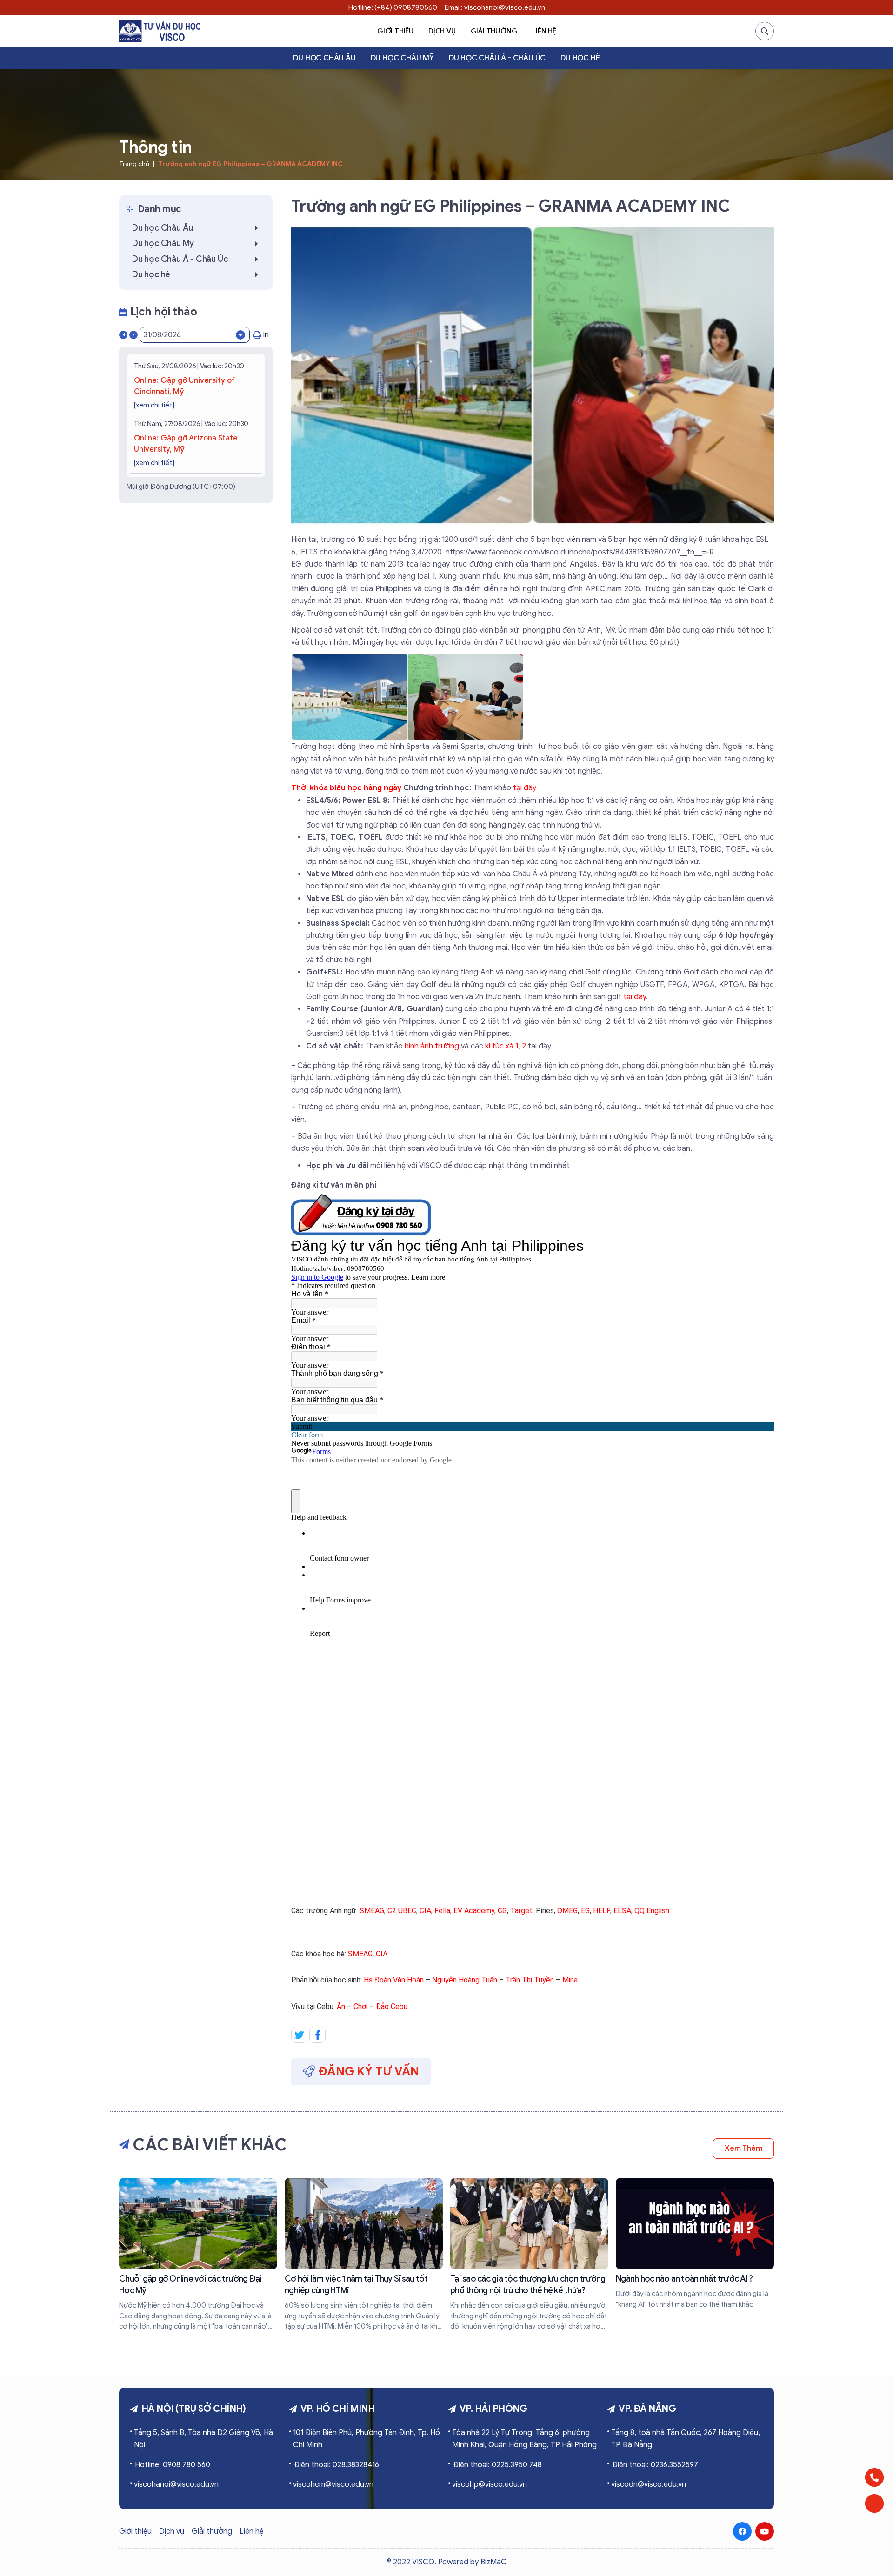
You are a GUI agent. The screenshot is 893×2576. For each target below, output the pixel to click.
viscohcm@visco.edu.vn (333, 2484)
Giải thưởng (494, 31)
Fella (442, 1911)
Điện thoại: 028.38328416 (337, 2465)
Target (521, 1911)
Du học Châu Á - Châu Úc (497, 58)
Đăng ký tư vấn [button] (369, 2071)
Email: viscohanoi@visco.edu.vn (495, 7)
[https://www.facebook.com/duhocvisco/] (742, 2531)
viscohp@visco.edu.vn (490, 2484)
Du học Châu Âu (324, 58)
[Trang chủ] (160, 31)
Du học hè (580, 58)
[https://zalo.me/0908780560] (874, 2503)
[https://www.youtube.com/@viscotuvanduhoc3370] (765, 2531)
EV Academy (474, 1911)
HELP (602, 1911)
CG (502, 1911)
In (266, 335)
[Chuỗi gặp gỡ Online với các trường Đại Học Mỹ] (198, 2255)
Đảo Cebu (392, 2006)
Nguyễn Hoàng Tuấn (465, 1980)
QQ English (652, 1911)
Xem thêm (743, 2149)
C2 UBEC (402, 1911)
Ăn (341, 2006)
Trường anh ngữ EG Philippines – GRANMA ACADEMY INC (250, 164)
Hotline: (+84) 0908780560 (393, 7)
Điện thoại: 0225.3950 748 (497, 2465)
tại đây (525, 788)
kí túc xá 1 (502, 1046)
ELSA (622, 1911)
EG (585, 1911)
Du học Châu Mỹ (402, 58)
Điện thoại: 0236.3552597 (655, 2465)
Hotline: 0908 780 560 (173, 2465)
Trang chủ (134, 164)
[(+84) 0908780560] (874, 2477)
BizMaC (493, 2562)
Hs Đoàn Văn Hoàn (394, 1980)
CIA (425, 1911)
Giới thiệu (395, 31)
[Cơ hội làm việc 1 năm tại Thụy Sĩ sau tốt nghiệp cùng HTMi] (364, 2255)
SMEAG (372, 1911)
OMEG (567, 1911)
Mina (570, 1980)
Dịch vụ (442, 31)
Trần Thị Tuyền (530, 1980)
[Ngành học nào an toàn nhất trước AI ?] (695, 2244)
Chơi (360, 2006)
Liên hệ (544, 31)
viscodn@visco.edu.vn (649, 2484)
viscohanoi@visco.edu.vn (176, 2484)
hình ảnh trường (432, 1046)
